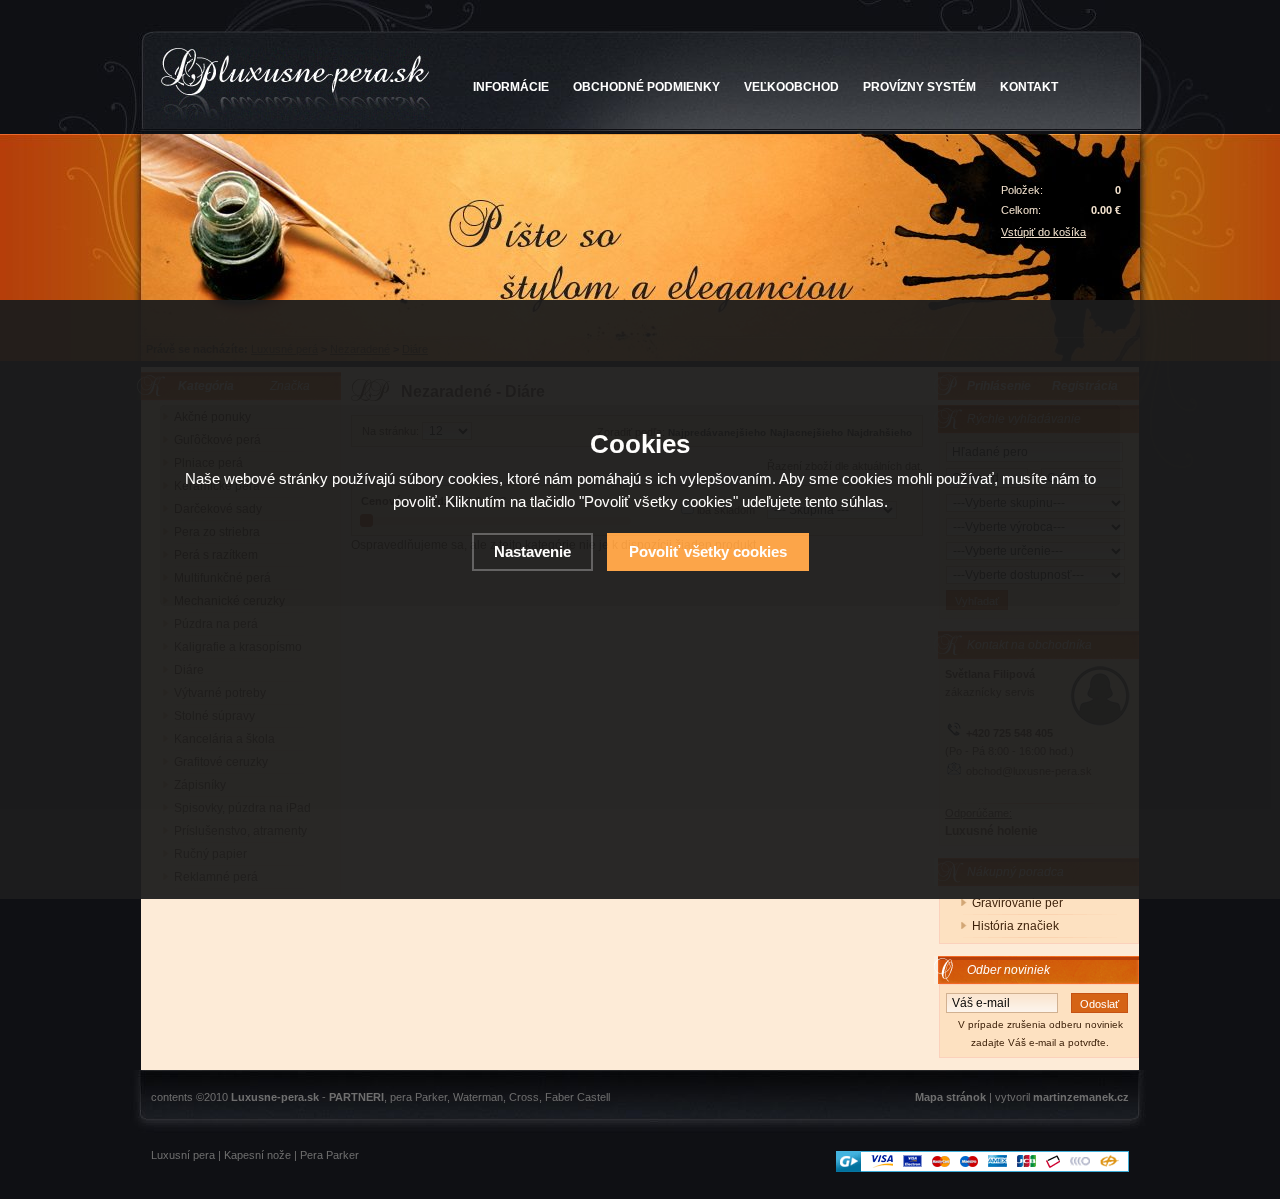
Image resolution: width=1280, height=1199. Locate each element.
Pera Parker (329, 1155)
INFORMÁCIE (511, 87)
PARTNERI (356, 1097)
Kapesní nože (257, 1155)
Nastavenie (532, 551)
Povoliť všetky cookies (708, 551)
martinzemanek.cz (1081, 1097)
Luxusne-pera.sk (275, 1097)
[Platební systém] (982, 1168)
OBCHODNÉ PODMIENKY (646, 87)
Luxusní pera (183, 1155)
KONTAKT (1029, 87)
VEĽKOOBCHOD (791, 87)
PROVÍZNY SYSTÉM (919, 87)
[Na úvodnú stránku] (295, 84)
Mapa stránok (950, 1097)
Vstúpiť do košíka (1043, 232)
